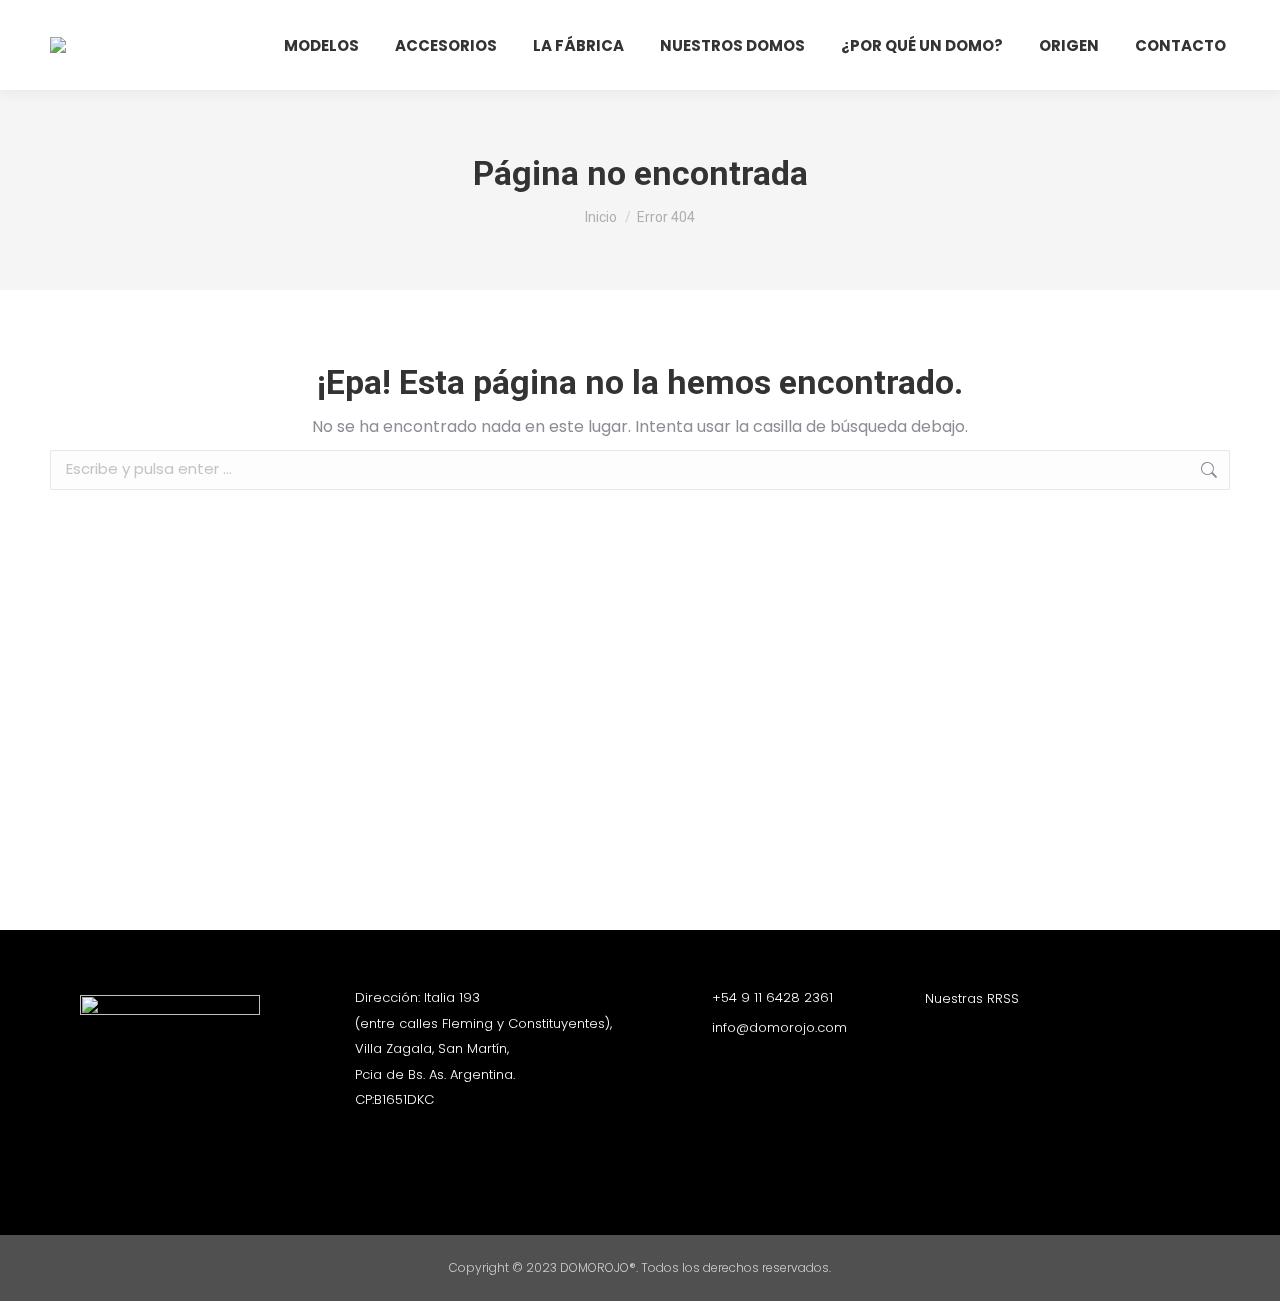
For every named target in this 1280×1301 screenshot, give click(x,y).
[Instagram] (935, 1035)
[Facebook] (970, 1035)
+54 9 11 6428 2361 (772, 997)
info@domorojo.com (779, 1027)
